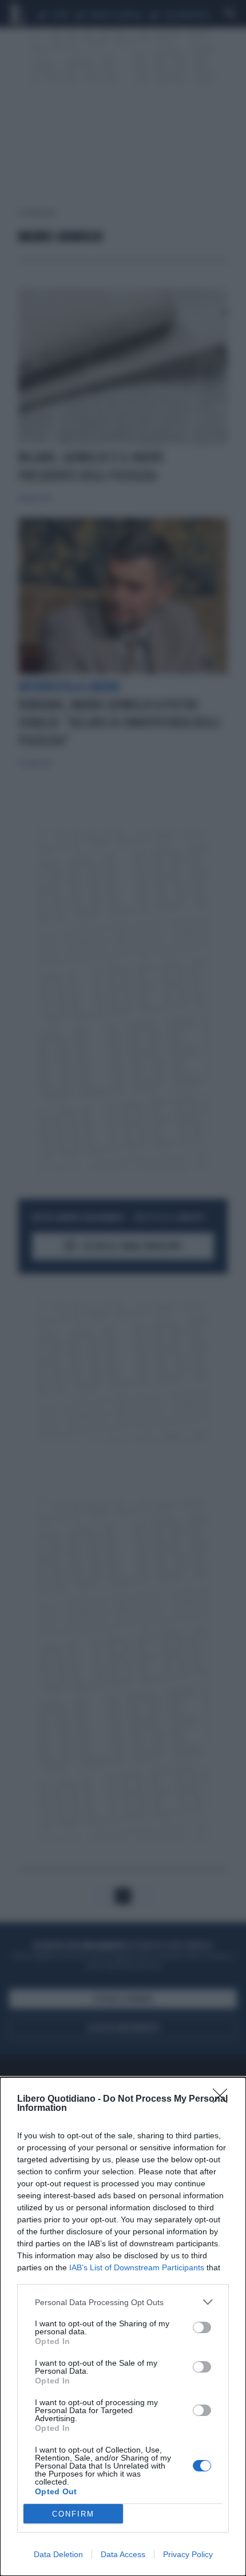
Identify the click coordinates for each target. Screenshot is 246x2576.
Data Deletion (58, 2554)
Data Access (123, 2554)
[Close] (224, 2099)
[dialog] (123, 2327)
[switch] (202, 2327)
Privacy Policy (188, 2554)
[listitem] (123, 2302)
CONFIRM (73, 2514)
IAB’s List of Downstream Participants (137, 2267)
